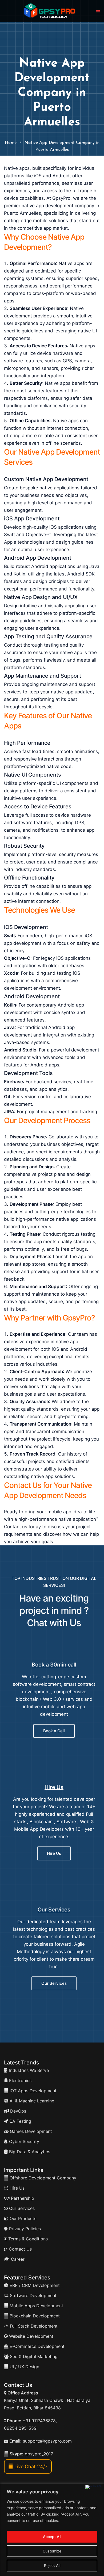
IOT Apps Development (32, 2091)
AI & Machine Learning (31, 2101)
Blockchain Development (35, 2316)
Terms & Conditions (27, 2239)
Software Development (33, 2295)
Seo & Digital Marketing (33, 2356)
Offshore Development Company (42, 2178)
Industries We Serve (28, 2070)
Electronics (20, 2080)
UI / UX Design (24, 2367)
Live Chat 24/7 (30, 2466)
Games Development (30, 2131)
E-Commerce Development (36, 2346)
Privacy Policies (24, 2229)
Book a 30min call (54, 1665)
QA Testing (20, 2121)
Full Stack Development (33, 2326)
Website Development (31, 2336)
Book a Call (54, 1731)
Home (11, 143)
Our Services (54, 1910)
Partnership (22, 2198)
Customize (52, 2551)
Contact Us (20, 2249)
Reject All (52, 2565)
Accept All (52, 2537)
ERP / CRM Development (34, 2285)
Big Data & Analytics (29, 2152)
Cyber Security (23, 2141)
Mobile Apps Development (36, 2306)
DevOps (17, 2111)
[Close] (93, 2487)
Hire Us (54, 1787)
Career (17, 2259)
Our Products (22, 2218)
